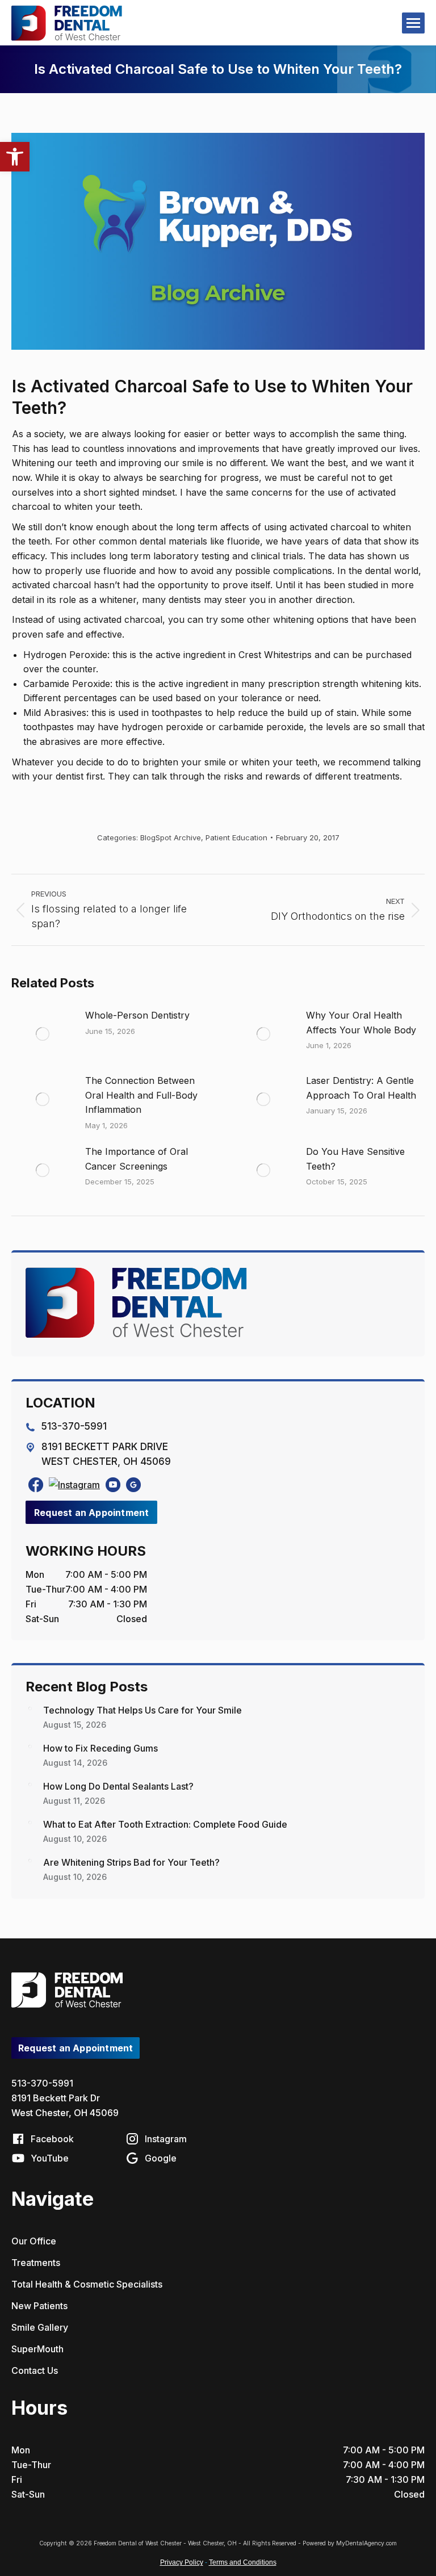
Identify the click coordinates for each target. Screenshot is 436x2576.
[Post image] (43, 1034)
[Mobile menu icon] (413, 23)
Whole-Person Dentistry (137, 1015)
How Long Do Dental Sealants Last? (118, 1786)
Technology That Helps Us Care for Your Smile (142, 1710)
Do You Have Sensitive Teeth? (355, 1159)
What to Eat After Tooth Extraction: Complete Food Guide (165, 1824)
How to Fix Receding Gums (100, 1748)
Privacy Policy (182, 2562)
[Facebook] (36, 1485)
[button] (15, 157)
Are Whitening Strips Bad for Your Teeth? (131, 1862)
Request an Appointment (91, 1513)
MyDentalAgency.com (366, 2543)
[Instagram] (74, 1485)
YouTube (49, 2158)
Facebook (51, 2139)
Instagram (165, 2139)
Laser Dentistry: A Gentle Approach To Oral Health (361, 1088)
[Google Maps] (133, 1485)
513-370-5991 (42, 2083)
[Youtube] (113, 1485)
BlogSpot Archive (171, 837)
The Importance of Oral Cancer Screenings (137, 1159)
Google (160, 2158)
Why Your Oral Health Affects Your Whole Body (361, 1023)
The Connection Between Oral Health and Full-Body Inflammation (141, 1095)
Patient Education (236, 837)
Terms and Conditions (243, 2562)
